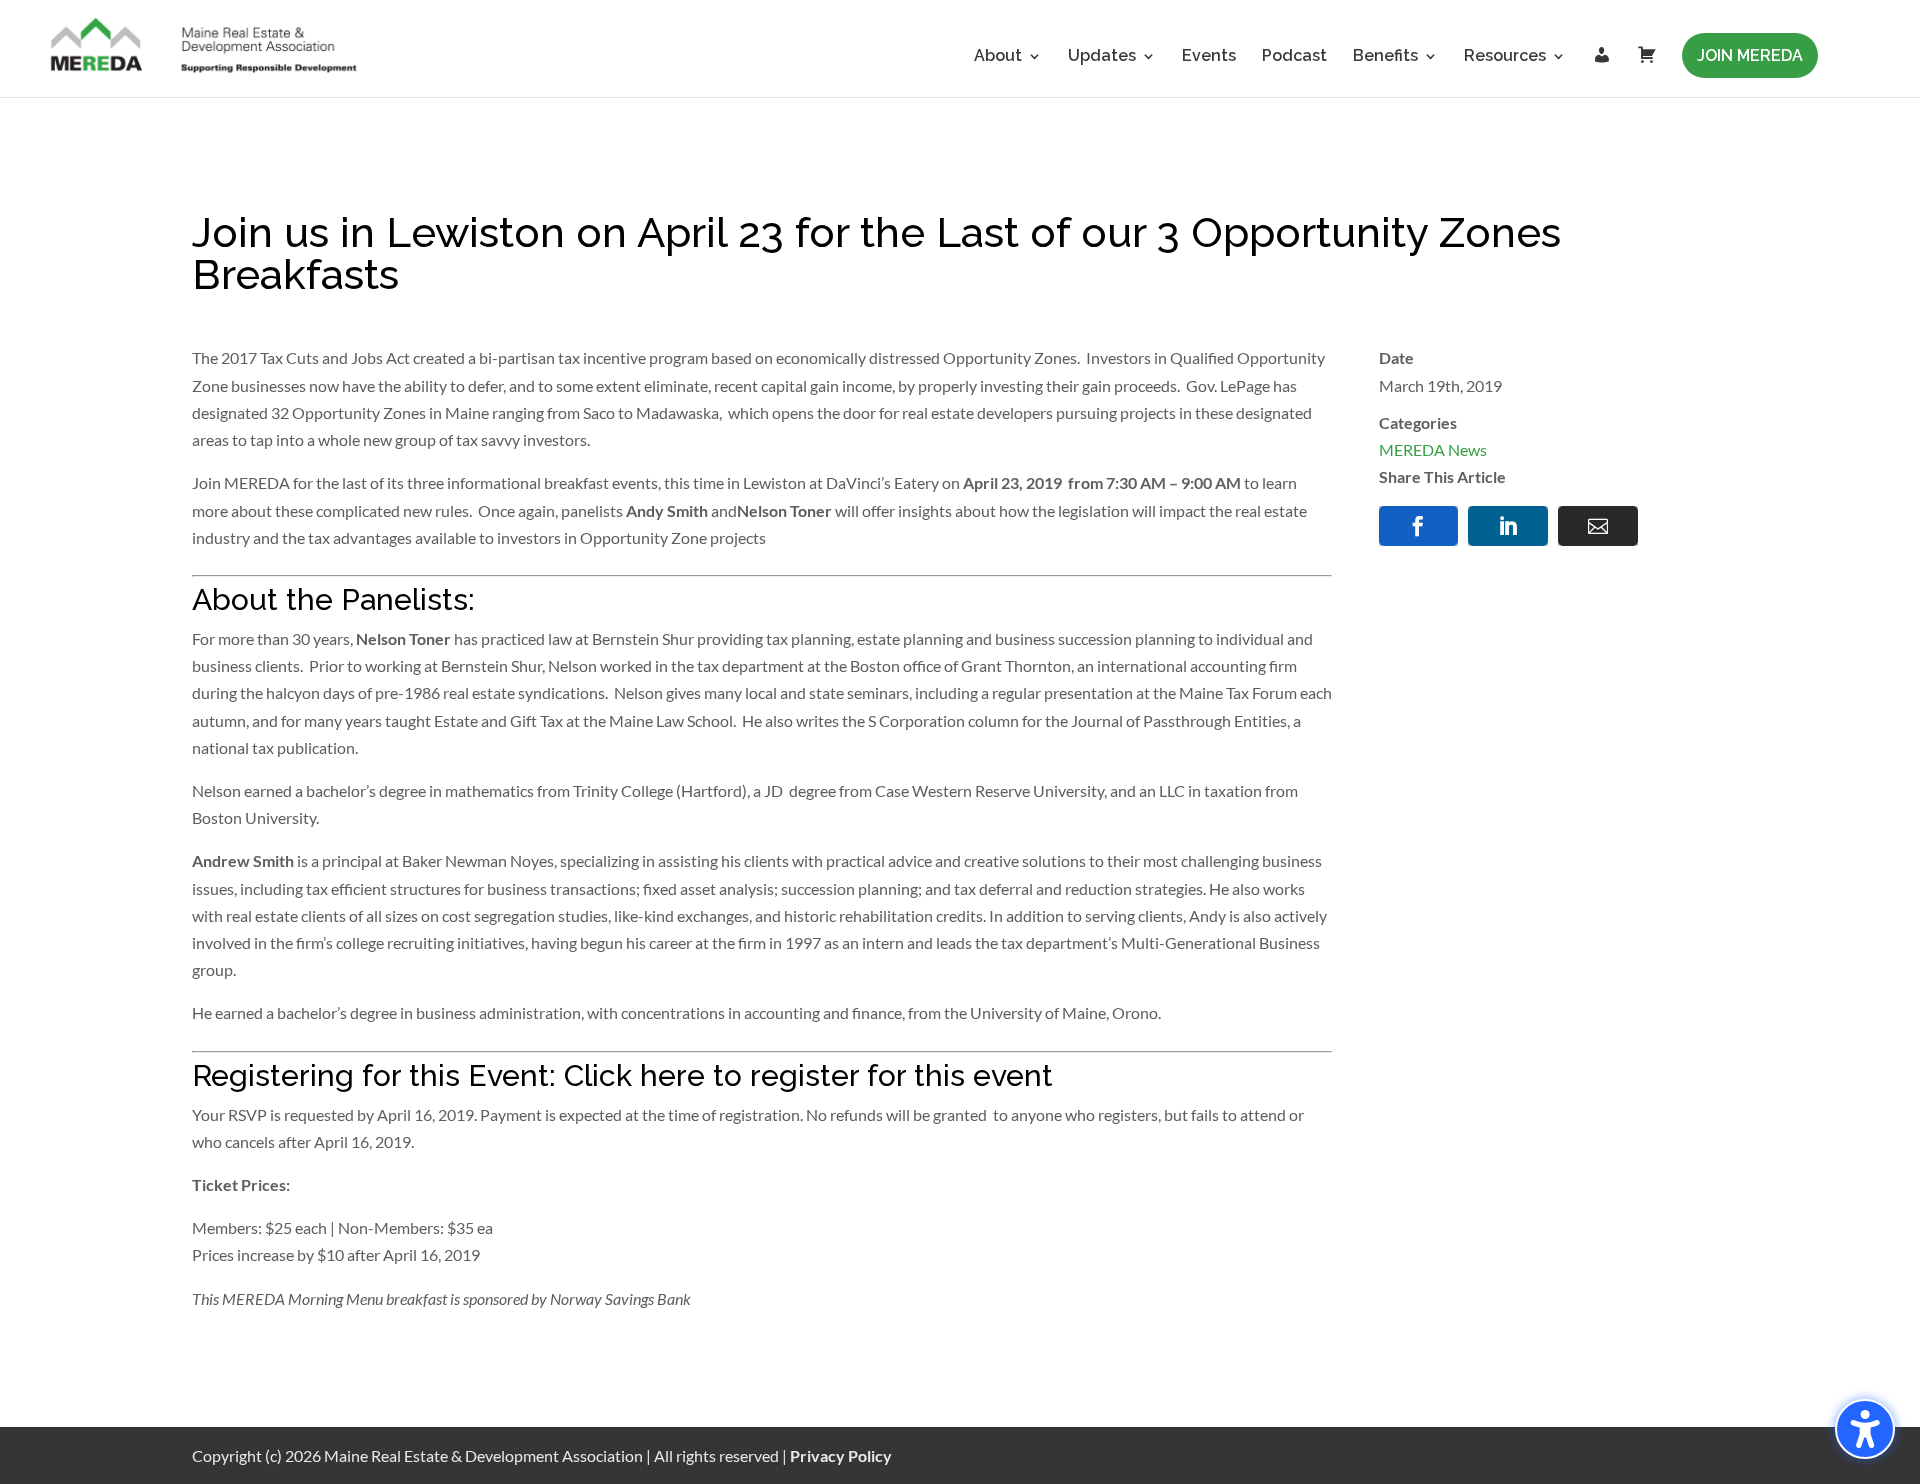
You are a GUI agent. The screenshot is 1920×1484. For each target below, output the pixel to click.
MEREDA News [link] (1433, 449)
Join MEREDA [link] (1750, 55)
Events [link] (1209, 57)
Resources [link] (1505, 57)
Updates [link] (1102, 57)
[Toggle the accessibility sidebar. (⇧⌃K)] (1865, 1429)
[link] (205, 47)
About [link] (998, 57)
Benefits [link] (1385, 57)
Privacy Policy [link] (841, 1455)
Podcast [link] (1294, 57)
